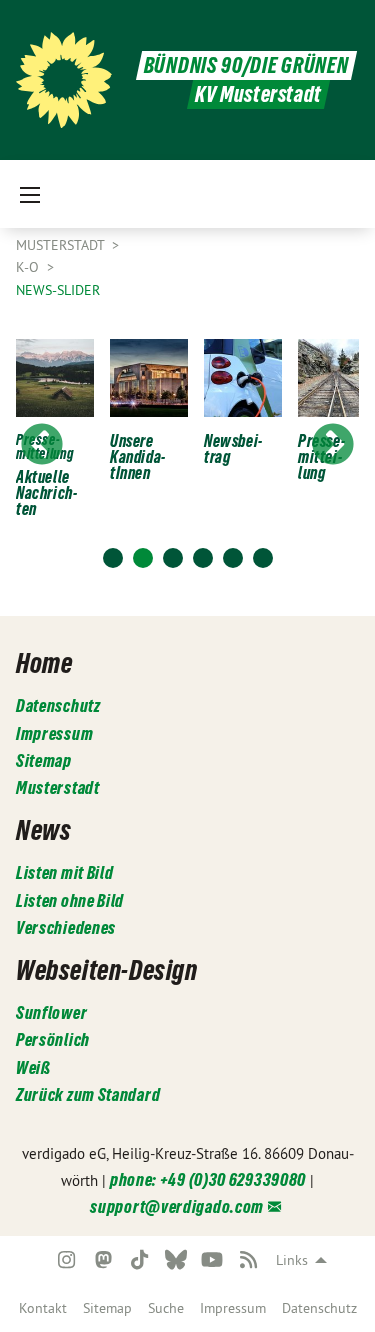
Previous (42, 446)
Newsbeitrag (233, 449)
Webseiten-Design (107, 970)
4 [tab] (203, 558)
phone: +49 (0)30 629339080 (208, 1179)
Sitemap (107, 1308)
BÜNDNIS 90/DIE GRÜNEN (246, 65)
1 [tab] (113, 558)
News (43, 830)
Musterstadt (62, 245)
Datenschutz (319, 1308)
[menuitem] (43, 1308)
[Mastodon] (103, 1260)
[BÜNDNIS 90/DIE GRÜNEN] (64, 80)
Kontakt (43, 1308)
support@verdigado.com (177, 1206)
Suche (166, 1308)
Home (44, 663)
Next (333, 446)
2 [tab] (143, 558)
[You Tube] (212, 1260)
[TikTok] (139, 1260)
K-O (29, 267)
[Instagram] (67, 1260)
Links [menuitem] (292, 1260)
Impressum (233, 1308)
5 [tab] (233, 558)
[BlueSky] (175, 1260)
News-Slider (58, 290)
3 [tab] (173, 558)
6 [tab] (263, 558)
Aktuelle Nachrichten (46, 493)
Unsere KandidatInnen (137, 457)
